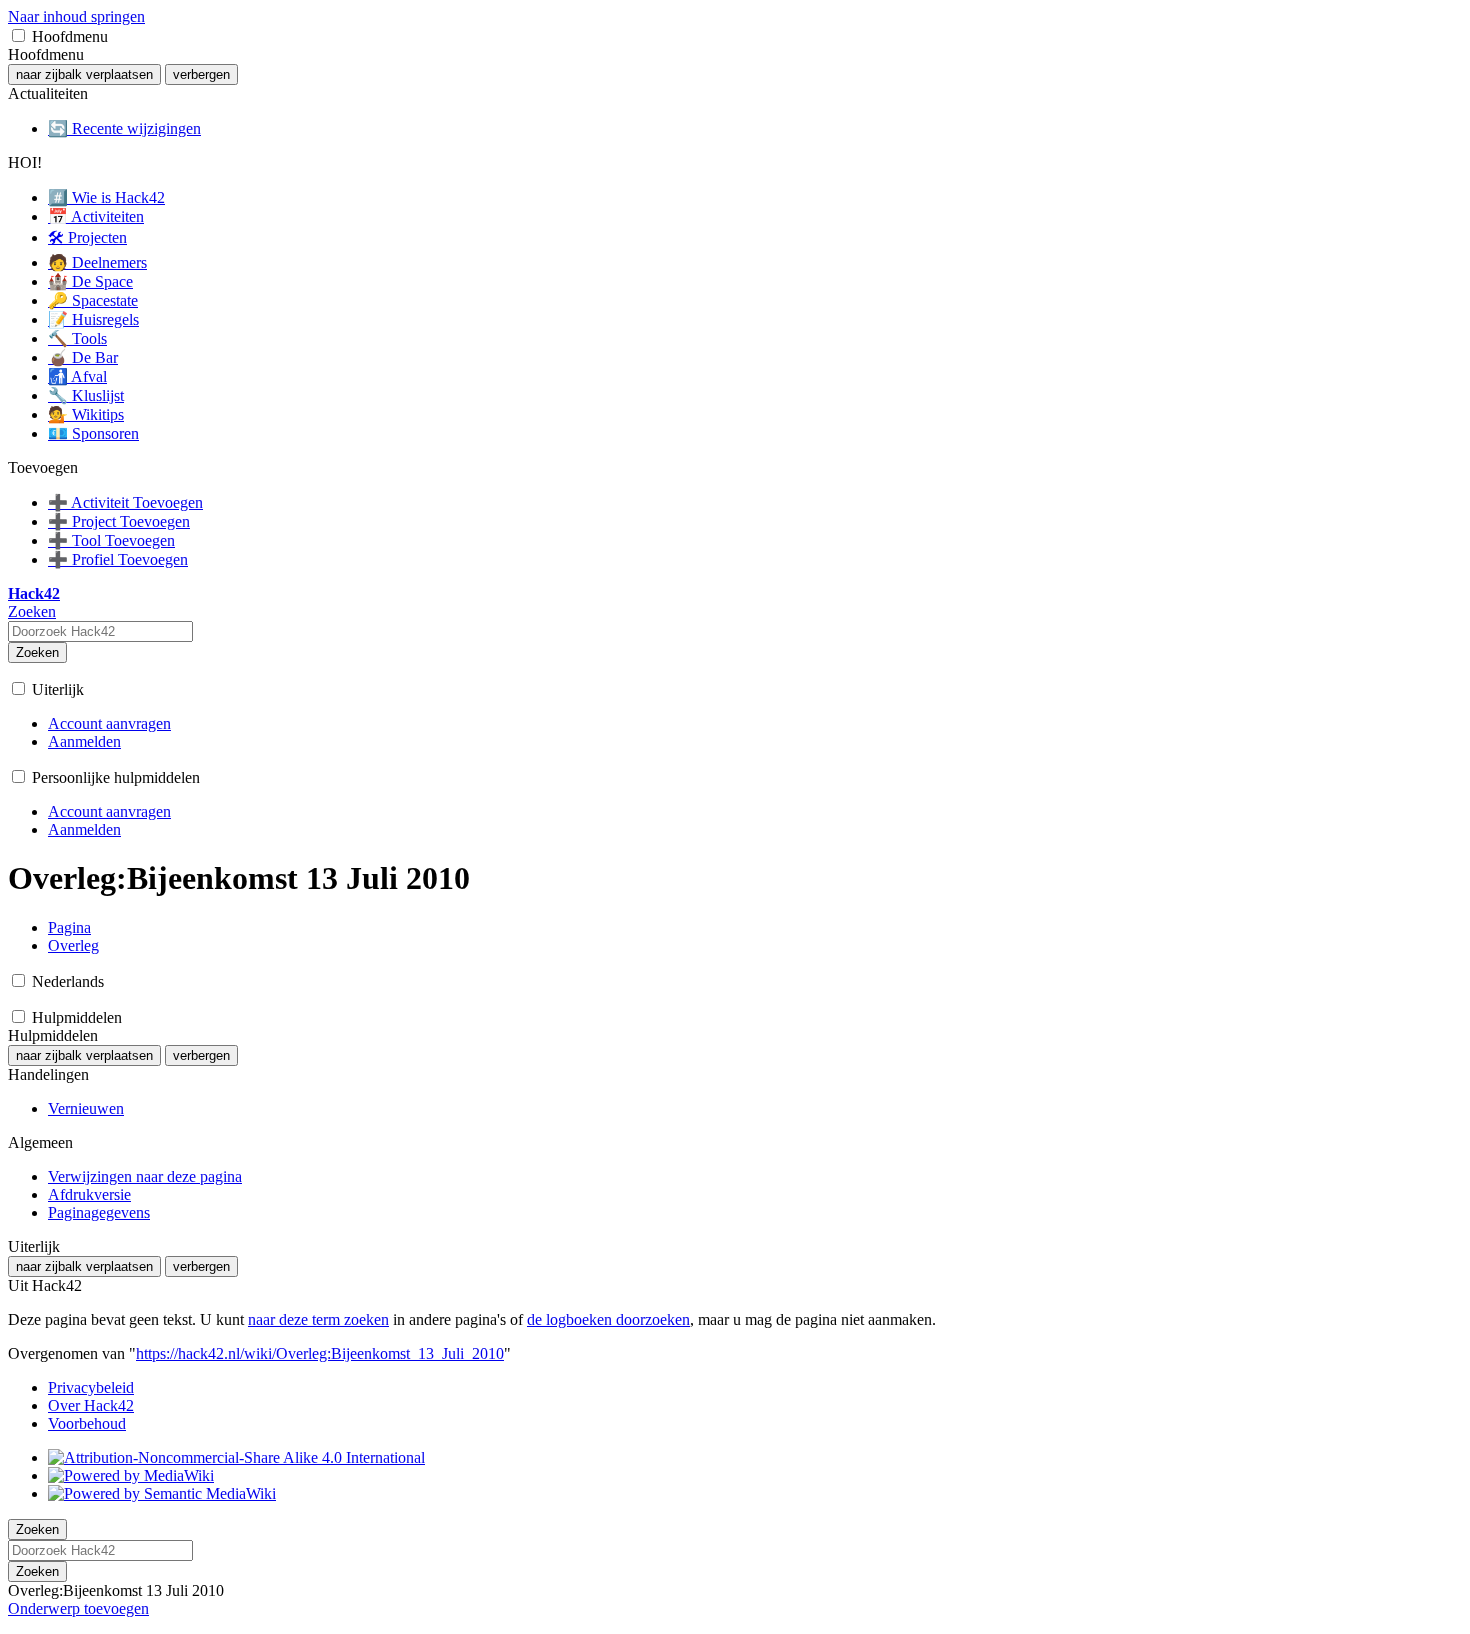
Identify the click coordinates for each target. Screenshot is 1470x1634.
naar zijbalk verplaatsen (84, 74)
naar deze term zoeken (318, 1319)
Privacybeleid (91, 1387)
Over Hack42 (91, 1405)
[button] (18, 35)
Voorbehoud (87, 1423)
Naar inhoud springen (76, 16)
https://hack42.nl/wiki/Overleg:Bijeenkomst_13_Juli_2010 (320, 1353)
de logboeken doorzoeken (608, 1319)
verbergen (201, 74)
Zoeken (37, 652)
